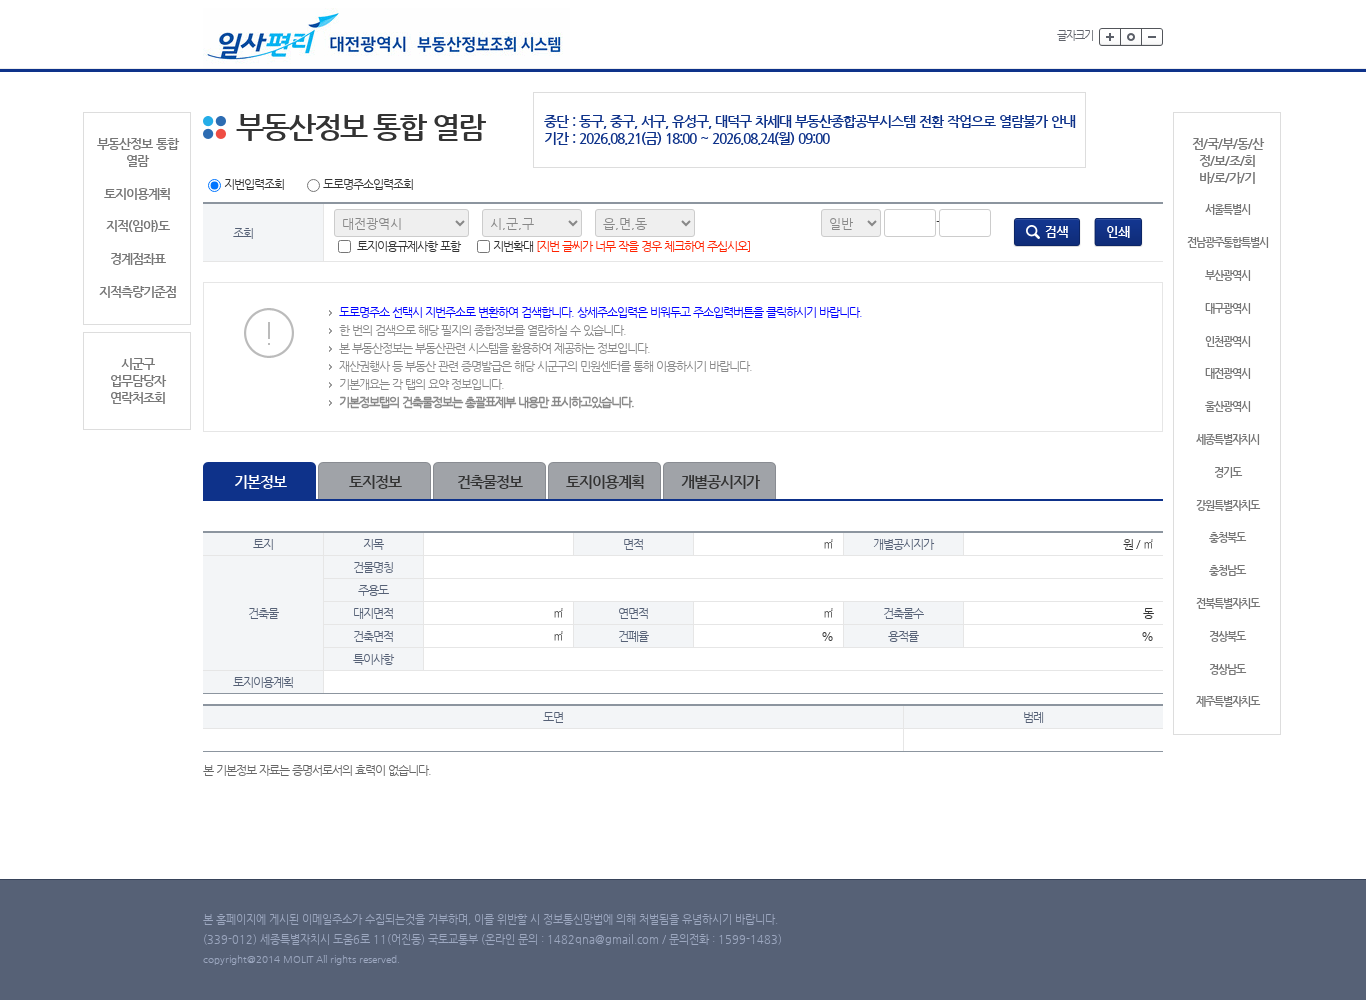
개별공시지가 (720, 481)
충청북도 (1227, 537)
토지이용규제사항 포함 (407, 246)
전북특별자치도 (1227, 603)
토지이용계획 (137, 193)
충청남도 (1227, 570)
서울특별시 (1227, 209)
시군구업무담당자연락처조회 (137, 380)
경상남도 (1227, 669)
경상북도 (1227, 636)
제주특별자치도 (1227, 701)
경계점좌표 (137, 258)
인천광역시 (1227, 341)
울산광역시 (1227, 406)
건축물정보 (489, 481)
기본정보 (260, 481)
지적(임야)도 (137, 225)
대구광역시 (1227, 308)
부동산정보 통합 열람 (137, 152)
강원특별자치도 (1227, 505)
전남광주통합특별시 (1227, 242)
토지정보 (375, 481)
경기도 (1227, 472)
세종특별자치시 (1227, 439)
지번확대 (621, 246)
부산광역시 (1227, 275)
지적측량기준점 (137, 291)
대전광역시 (1227, 373)
